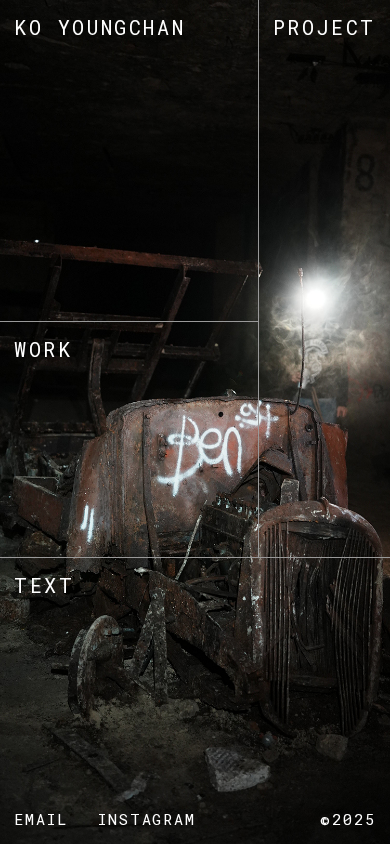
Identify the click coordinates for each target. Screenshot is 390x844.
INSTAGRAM (147, 819)
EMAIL (41, 819)
